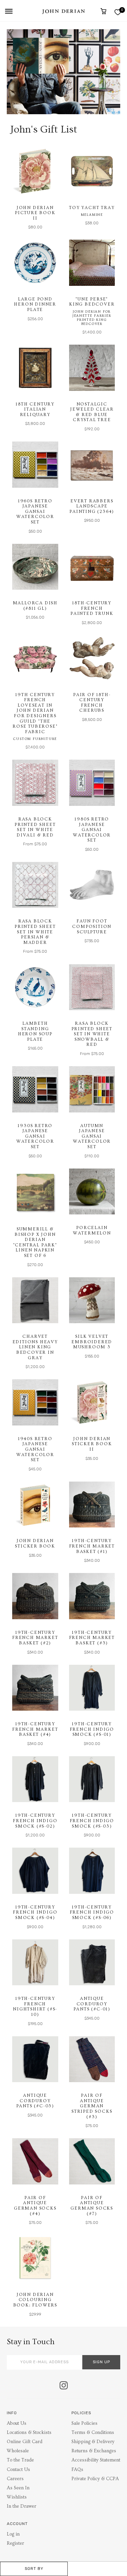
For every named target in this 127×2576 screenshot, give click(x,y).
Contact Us (18, 2470)
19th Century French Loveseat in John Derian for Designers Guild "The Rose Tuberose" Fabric (35, 713)
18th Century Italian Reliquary (35, 409)
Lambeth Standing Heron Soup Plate (35, 1031)
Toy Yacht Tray (92, 208)
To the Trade (20, 2460)
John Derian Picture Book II (35, 213)
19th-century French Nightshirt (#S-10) (35, 2007)
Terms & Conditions (93, 2433)
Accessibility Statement (96, 2460)
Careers (15, 2479)
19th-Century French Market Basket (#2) (35, 1638)
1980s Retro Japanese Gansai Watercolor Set (92, 830)
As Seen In (18, 2488)
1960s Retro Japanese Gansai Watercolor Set (35, 512)
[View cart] (103, 11)
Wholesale (18, 2451)
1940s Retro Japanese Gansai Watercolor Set (35, 1449)
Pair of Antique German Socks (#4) (35, 2206)
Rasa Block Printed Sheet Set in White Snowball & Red (92, 1034)
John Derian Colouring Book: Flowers (35, 2300)
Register (15, 2543)
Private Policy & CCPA (95, 2479)
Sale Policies (84, 2423)
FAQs (77, 2470)
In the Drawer (22, 2506)
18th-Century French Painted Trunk (92, 608)
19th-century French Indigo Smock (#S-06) (92, 1912)
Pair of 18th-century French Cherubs (92, 703)
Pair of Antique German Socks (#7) (92, 2206)
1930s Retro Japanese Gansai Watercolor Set (35, 1136)
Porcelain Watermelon (92, 1230)
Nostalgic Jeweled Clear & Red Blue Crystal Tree (92, 412)
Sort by (34, 2569)
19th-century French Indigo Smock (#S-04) (35, 1912)
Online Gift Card (25, 2442)
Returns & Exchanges (94, 2451)
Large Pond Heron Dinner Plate (35, 304)
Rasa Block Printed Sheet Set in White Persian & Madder (35, 932)
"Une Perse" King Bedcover (92, 302)
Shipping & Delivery (93, 2442)
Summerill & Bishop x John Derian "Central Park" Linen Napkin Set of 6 (35, 1242)
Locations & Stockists (29, 2433)
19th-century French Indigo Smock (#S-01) (92, 1729)
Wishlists (17, 2497)
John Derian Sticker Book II (92, 1444)
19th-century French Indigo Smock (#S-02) (35, 1821)
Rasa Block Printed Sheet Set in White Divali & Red (35, 827)
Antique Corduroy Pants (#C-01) (92, 2004)
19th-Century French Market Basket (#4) (35, 1729)
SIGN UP (101, 2362)
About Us (17, 2423)
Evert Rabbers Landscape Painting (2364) (92, 506)
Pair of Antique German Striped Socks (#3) (92, 2106)
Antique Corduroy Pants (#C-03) (35, 2101)
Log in (13, 2534)
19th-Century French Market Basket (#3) (92, 1638)
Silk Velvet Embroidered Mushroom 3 (92, 1342)
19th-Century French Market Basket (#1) (92, 1546)
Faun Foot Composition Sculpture (92, 926)
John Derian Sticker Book (35, 1543)
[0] (118, 12)
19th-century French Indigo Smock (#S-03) (92, 1821)
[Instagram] (64, 2386)
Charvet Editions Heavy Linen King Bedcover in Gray (35, 1347)
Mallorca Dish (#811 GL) (35, 606)
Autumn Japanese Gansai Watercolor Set (92, 1136)
